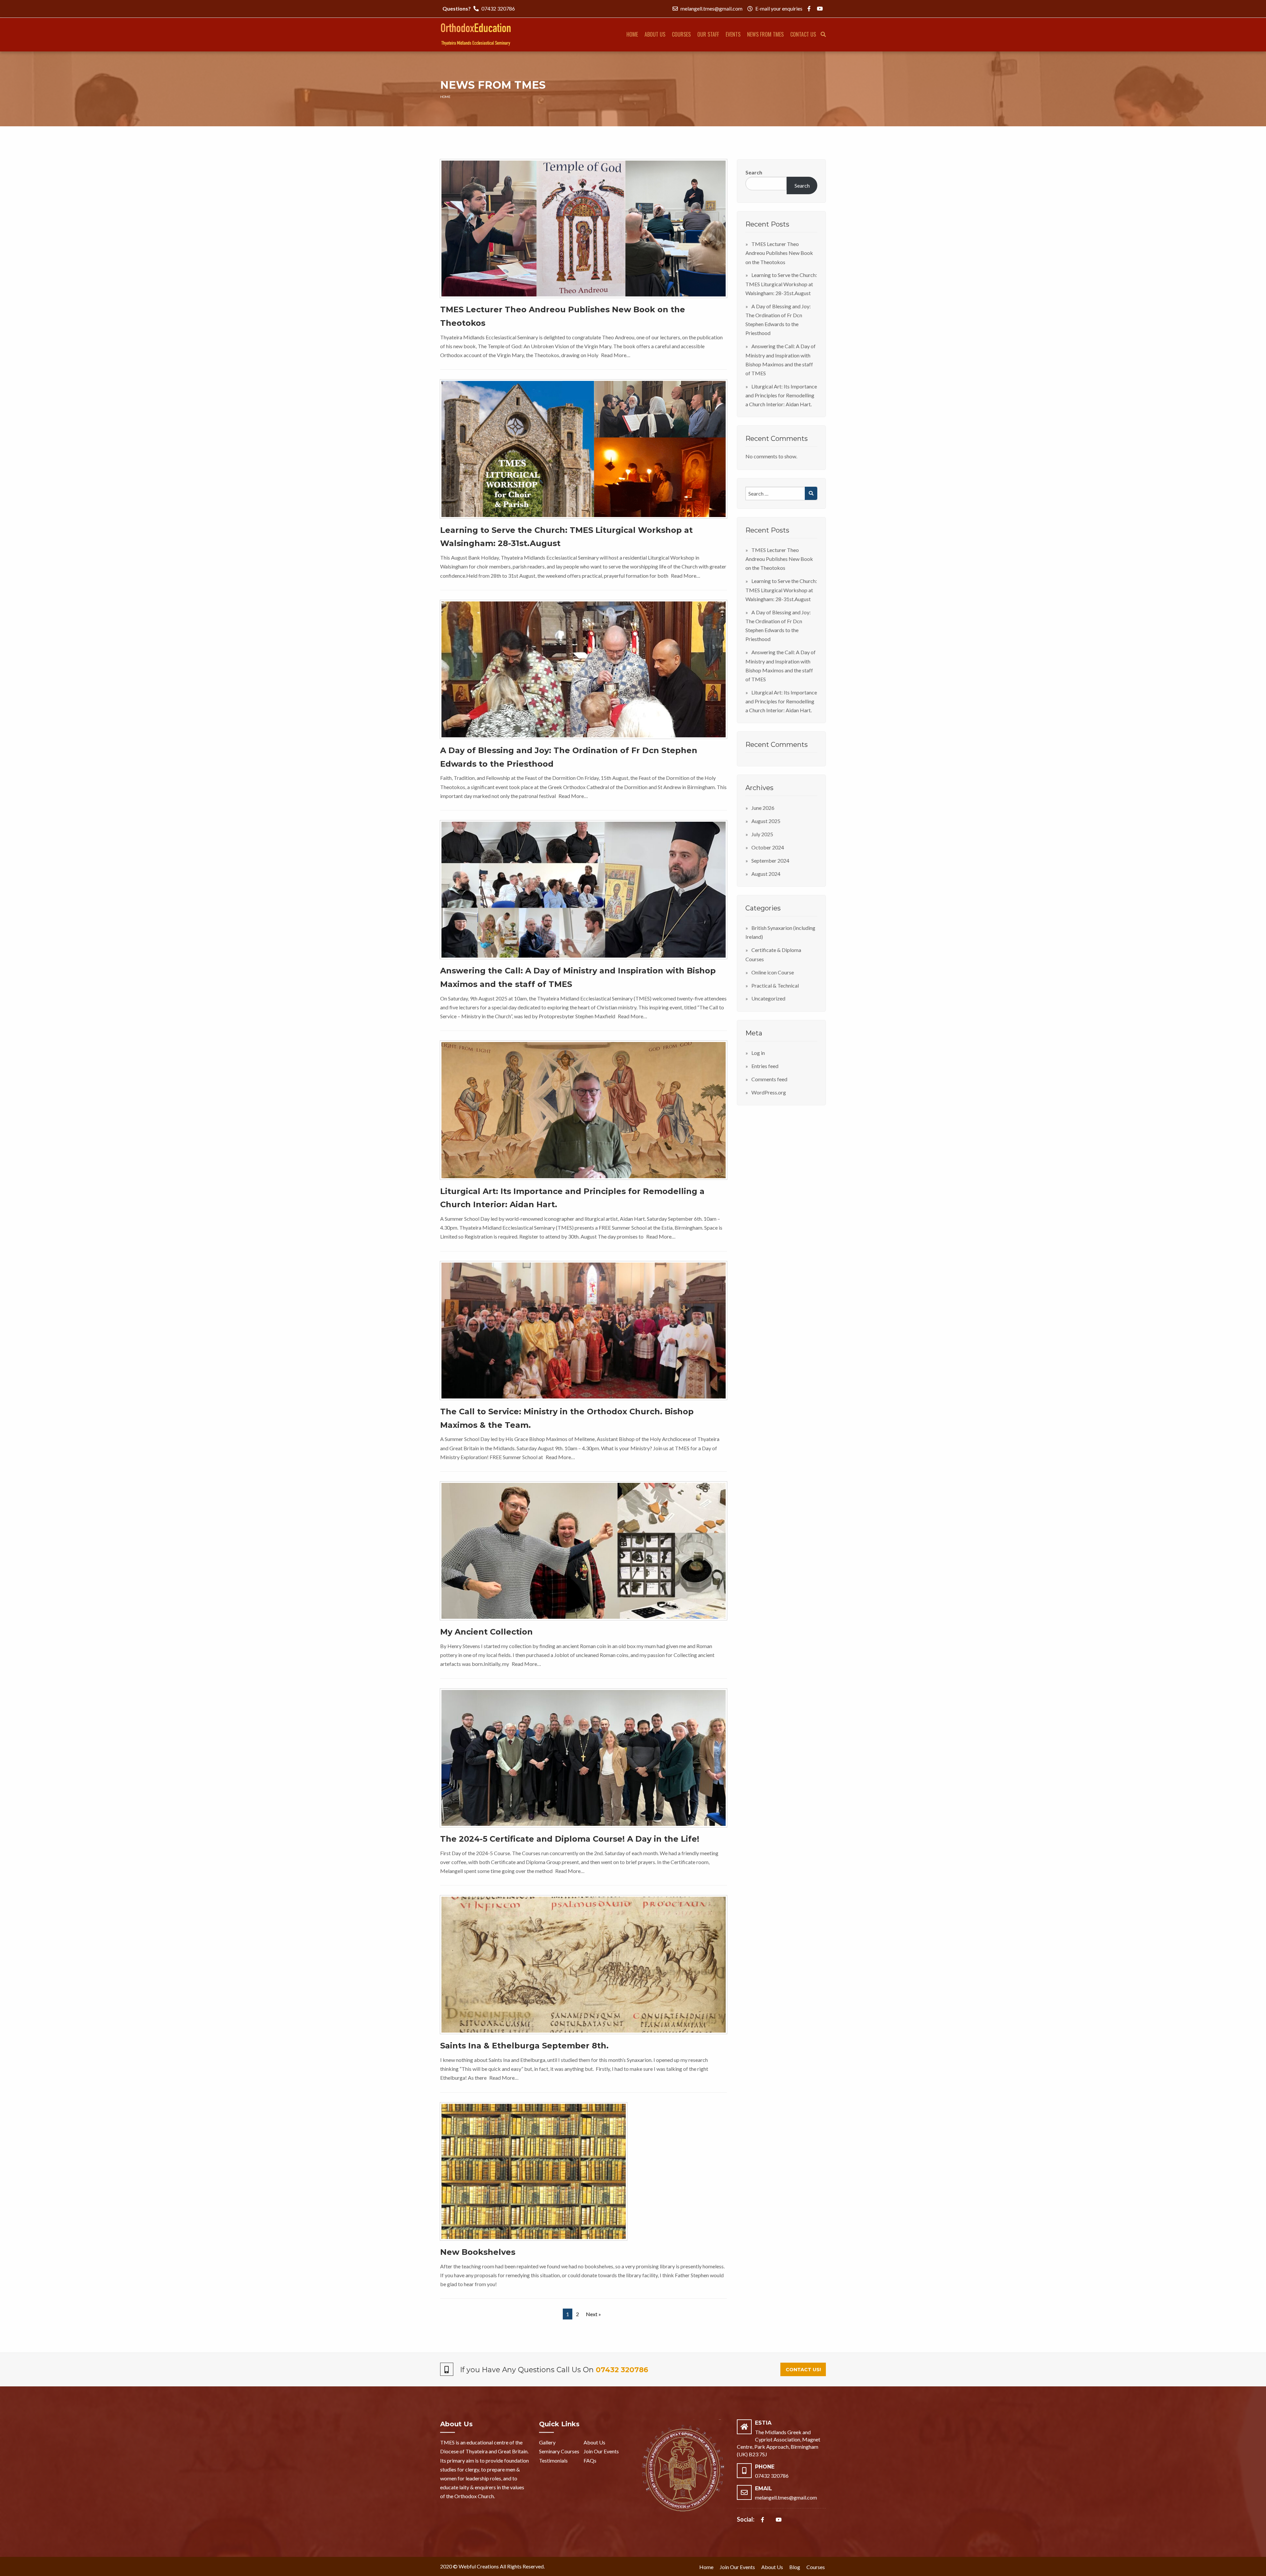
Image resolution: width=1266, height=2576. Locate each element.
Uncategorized (768, 998)
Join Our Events (601, 2451)
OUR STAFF (708, 34)
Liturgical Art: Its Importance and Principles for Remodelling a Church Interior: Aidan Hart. (781, 395)
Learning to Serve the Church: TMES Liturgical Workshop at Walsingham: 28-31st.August (781, 284)
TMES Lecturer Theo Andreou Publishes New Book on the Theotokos (779, 253)
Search (754, 172)
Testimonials (553, 2460)
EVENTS (733, 34)
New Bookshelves (478, 2252)
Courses (681, 34)
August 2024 (766, 874)
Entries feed (765, 1066)
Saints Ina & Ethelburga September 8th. (524, 2046)
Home (632, 34)
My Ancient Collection (486, 1632)
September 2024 (770, 860)
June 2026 (763, 808)
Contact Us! (803, 2370)
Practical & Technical (775, 985)
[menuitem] (632, 35)
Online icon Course (773, 972)
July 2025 (762, 834)
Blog (795, 2567)
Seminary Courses (559, 2451)
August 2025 (766, 821)
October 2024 (768, 847)
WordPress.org (769, 1092)
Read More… (616, 355)
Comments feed (769, 1079)
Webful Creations (479, 2566)
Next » (593, 2314)
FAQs (590, 2460)
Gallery (547, 2442)
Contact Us (803, 34)
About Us (594, 2442)
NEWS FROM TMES (765, 34)
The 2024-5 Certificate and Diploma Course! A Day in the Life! (570, 1839)
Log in (758, 1053)
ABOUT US (655, 34)
